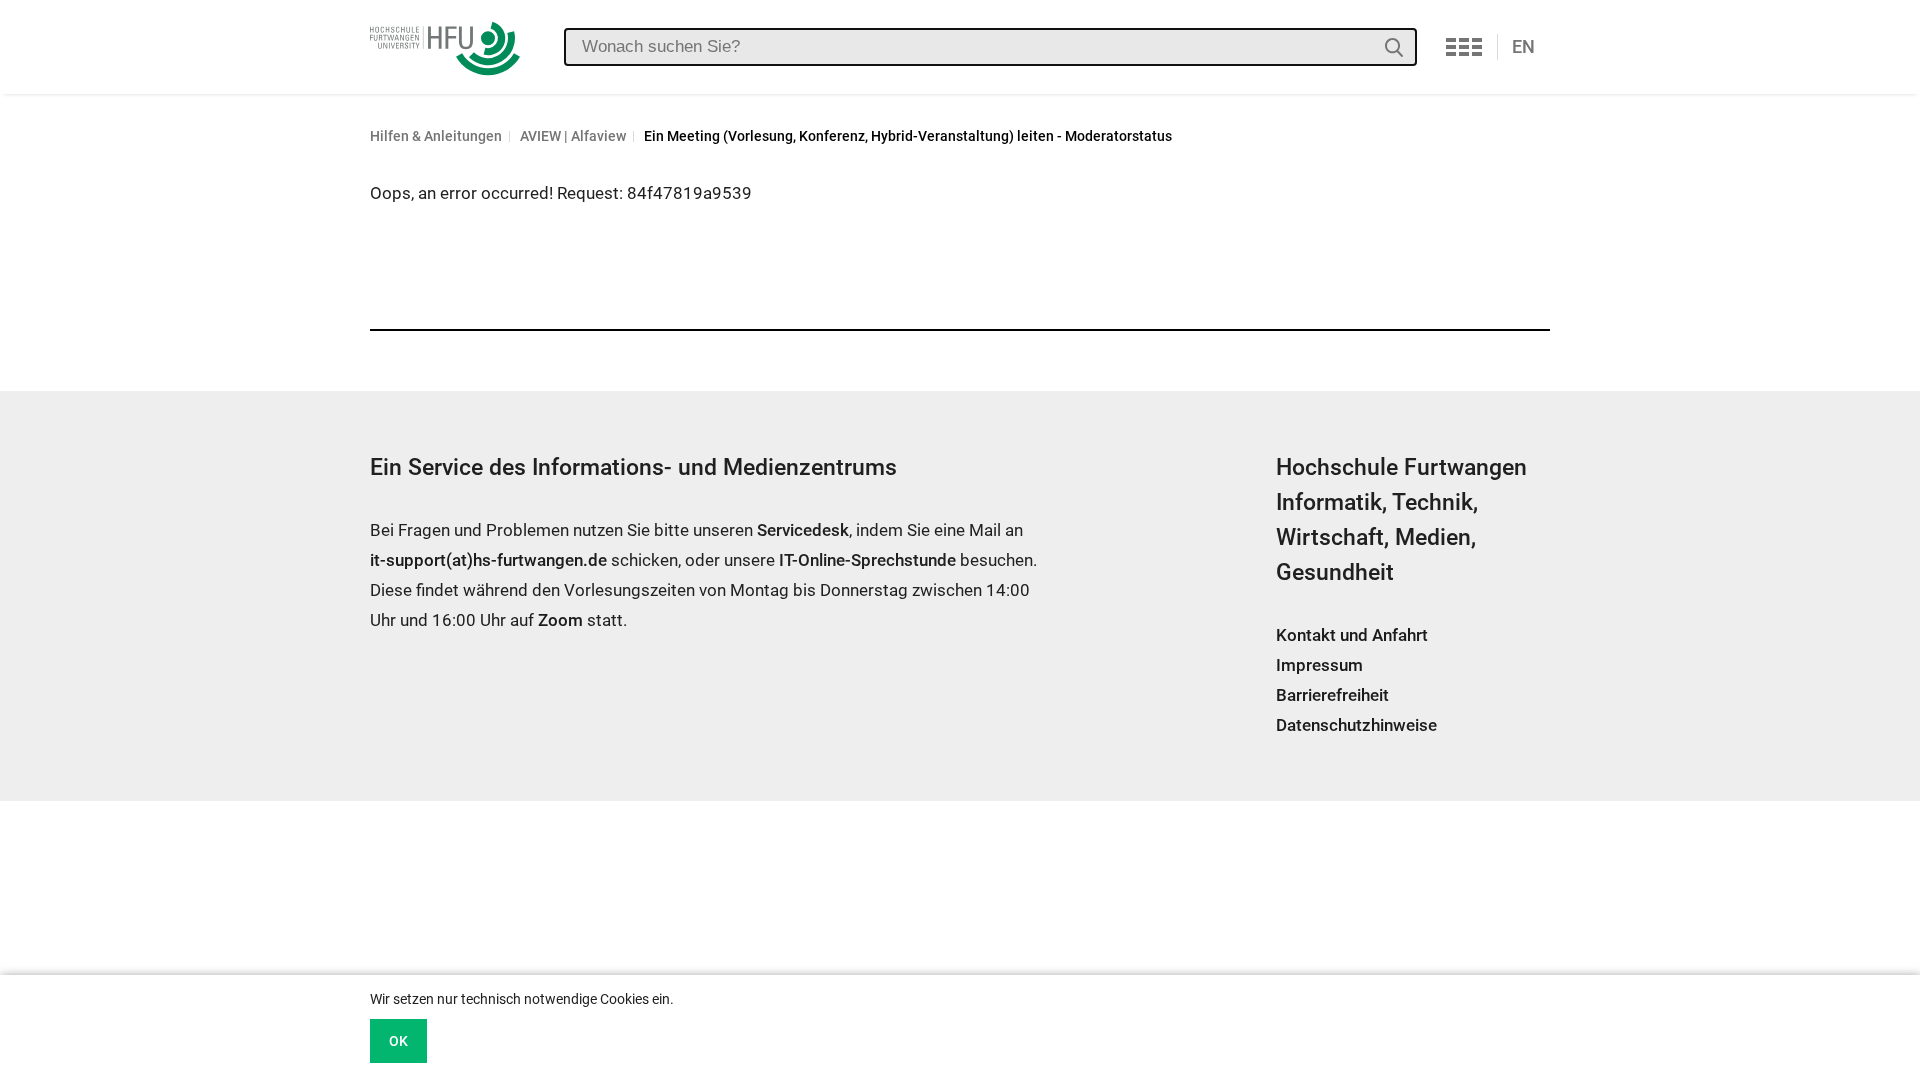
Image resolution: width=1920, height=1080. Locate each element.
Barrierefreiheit (1332, 695)
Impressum (1319, 665)
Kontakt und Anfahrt (1352, 635)
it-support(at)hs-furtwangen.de (488, 560)
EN (1523, 46)
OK (398, 1041)
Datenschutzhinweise (1356, 725)
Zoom (560, 620)
